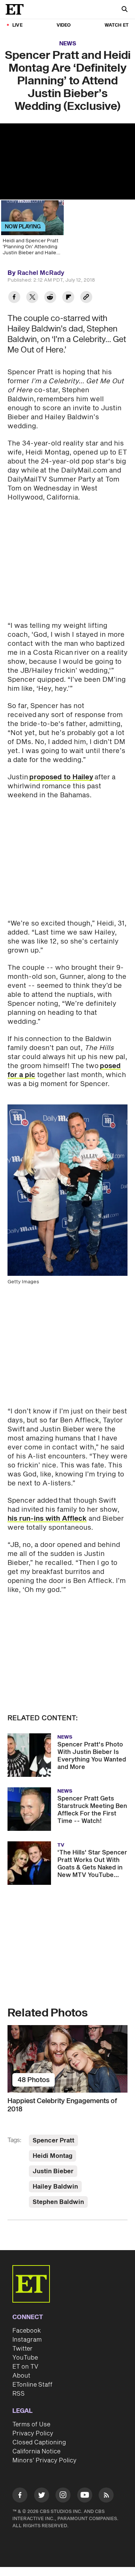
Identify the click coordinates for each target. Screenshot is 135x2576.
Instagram (27, 2340)
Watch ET (117, 25)
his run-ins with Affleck (47, 1519)
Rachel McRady (41, 273)
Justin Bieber (53, 2171)
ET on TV (25, 2367)
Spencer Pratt (53, 2141)
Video (64, 25)
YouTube (25, 2358)
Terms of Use (31, 2424)
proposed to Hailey (61, 777)
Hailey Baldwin (55, 2187)
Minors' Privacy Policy (44, 2460)
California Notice (36, 2451)
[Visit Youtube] (85, 2495)
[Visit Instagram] (63, 2496)
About (21, 2376)
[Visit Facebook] (20, 2496)
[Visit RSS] (106, 2496)
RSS (19, 2394)
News (68, 44)
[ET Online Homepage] (17, 9)
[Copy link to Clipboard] (86, 298)
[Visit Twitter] (42, 2496)
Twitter (22, 2349)
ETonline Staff (32, 2385)
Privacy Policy (33, 2433)
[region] (67, 161)
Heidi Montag (52, 2156)
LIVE (17, 25)
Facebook (27, 2331)
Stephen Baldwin (58, 2202)
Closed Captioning (39, 2442)
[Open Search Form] (124, 10)
